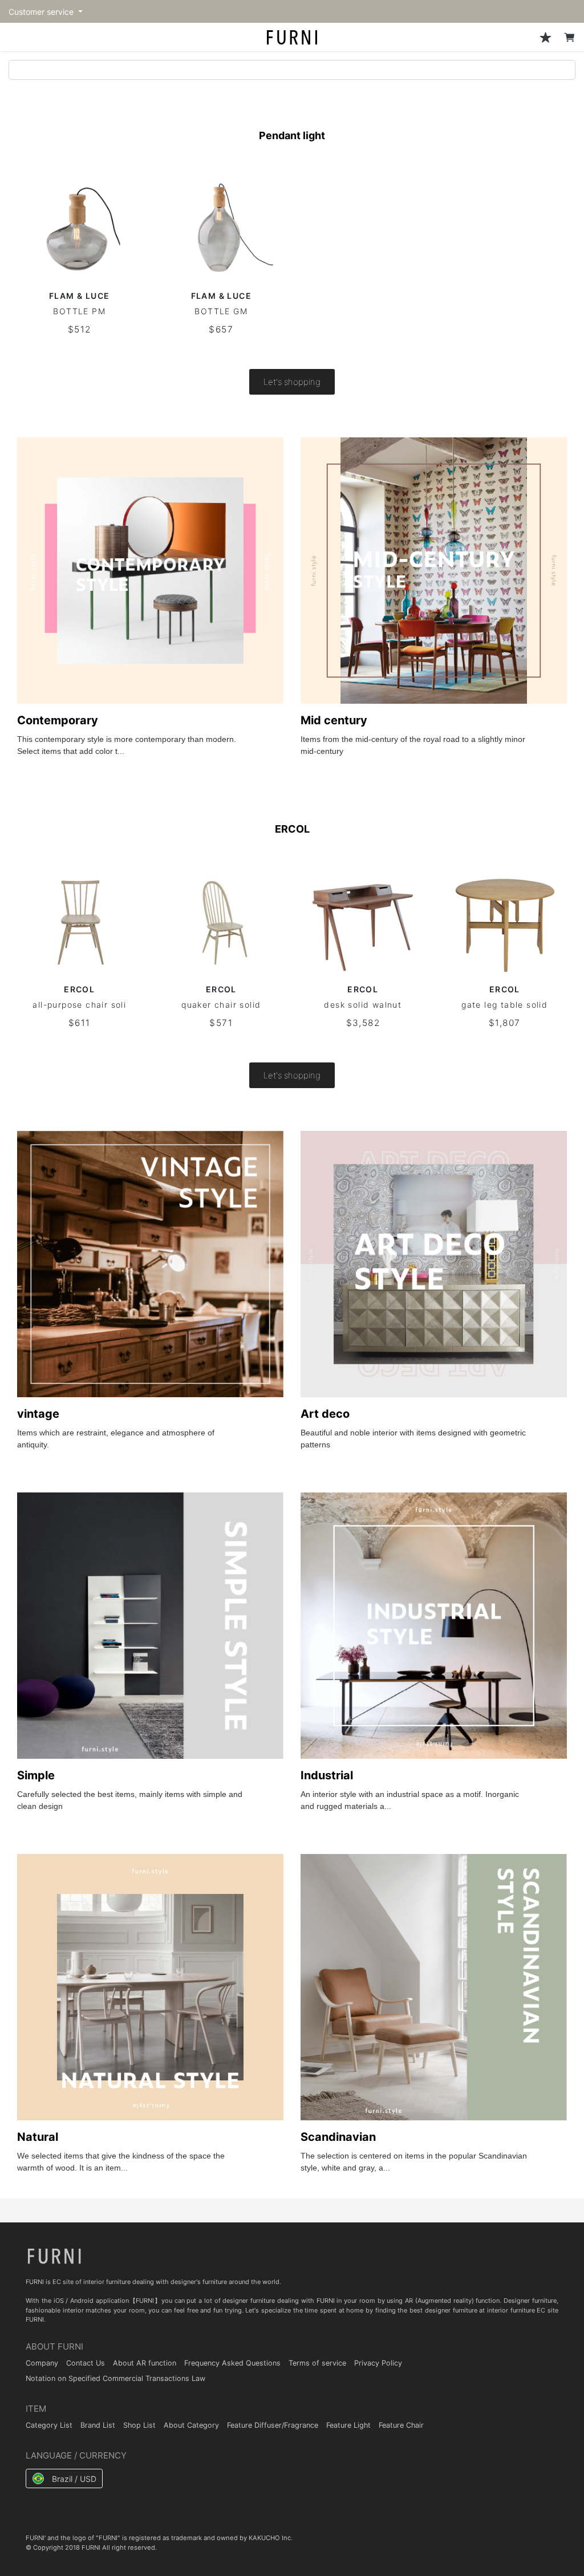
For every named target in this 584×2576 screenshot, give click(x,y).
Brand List (98, 2425)
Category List (49, 2425)
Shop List (139, 2425)
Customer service (42, 12)
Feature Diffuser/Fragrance (273, 2425)
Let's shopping (292, 382)
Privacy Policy (378, 2363)
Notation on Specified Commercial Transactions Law (115, 2378)
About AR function (145, 2363)
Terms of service (317, 2363)
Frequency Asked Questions (232, 2363)
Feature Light (348, 2425)
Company (42, 2363)
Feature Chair (401, 2425)
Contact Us (86, 2363)
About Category (191, 2425)
